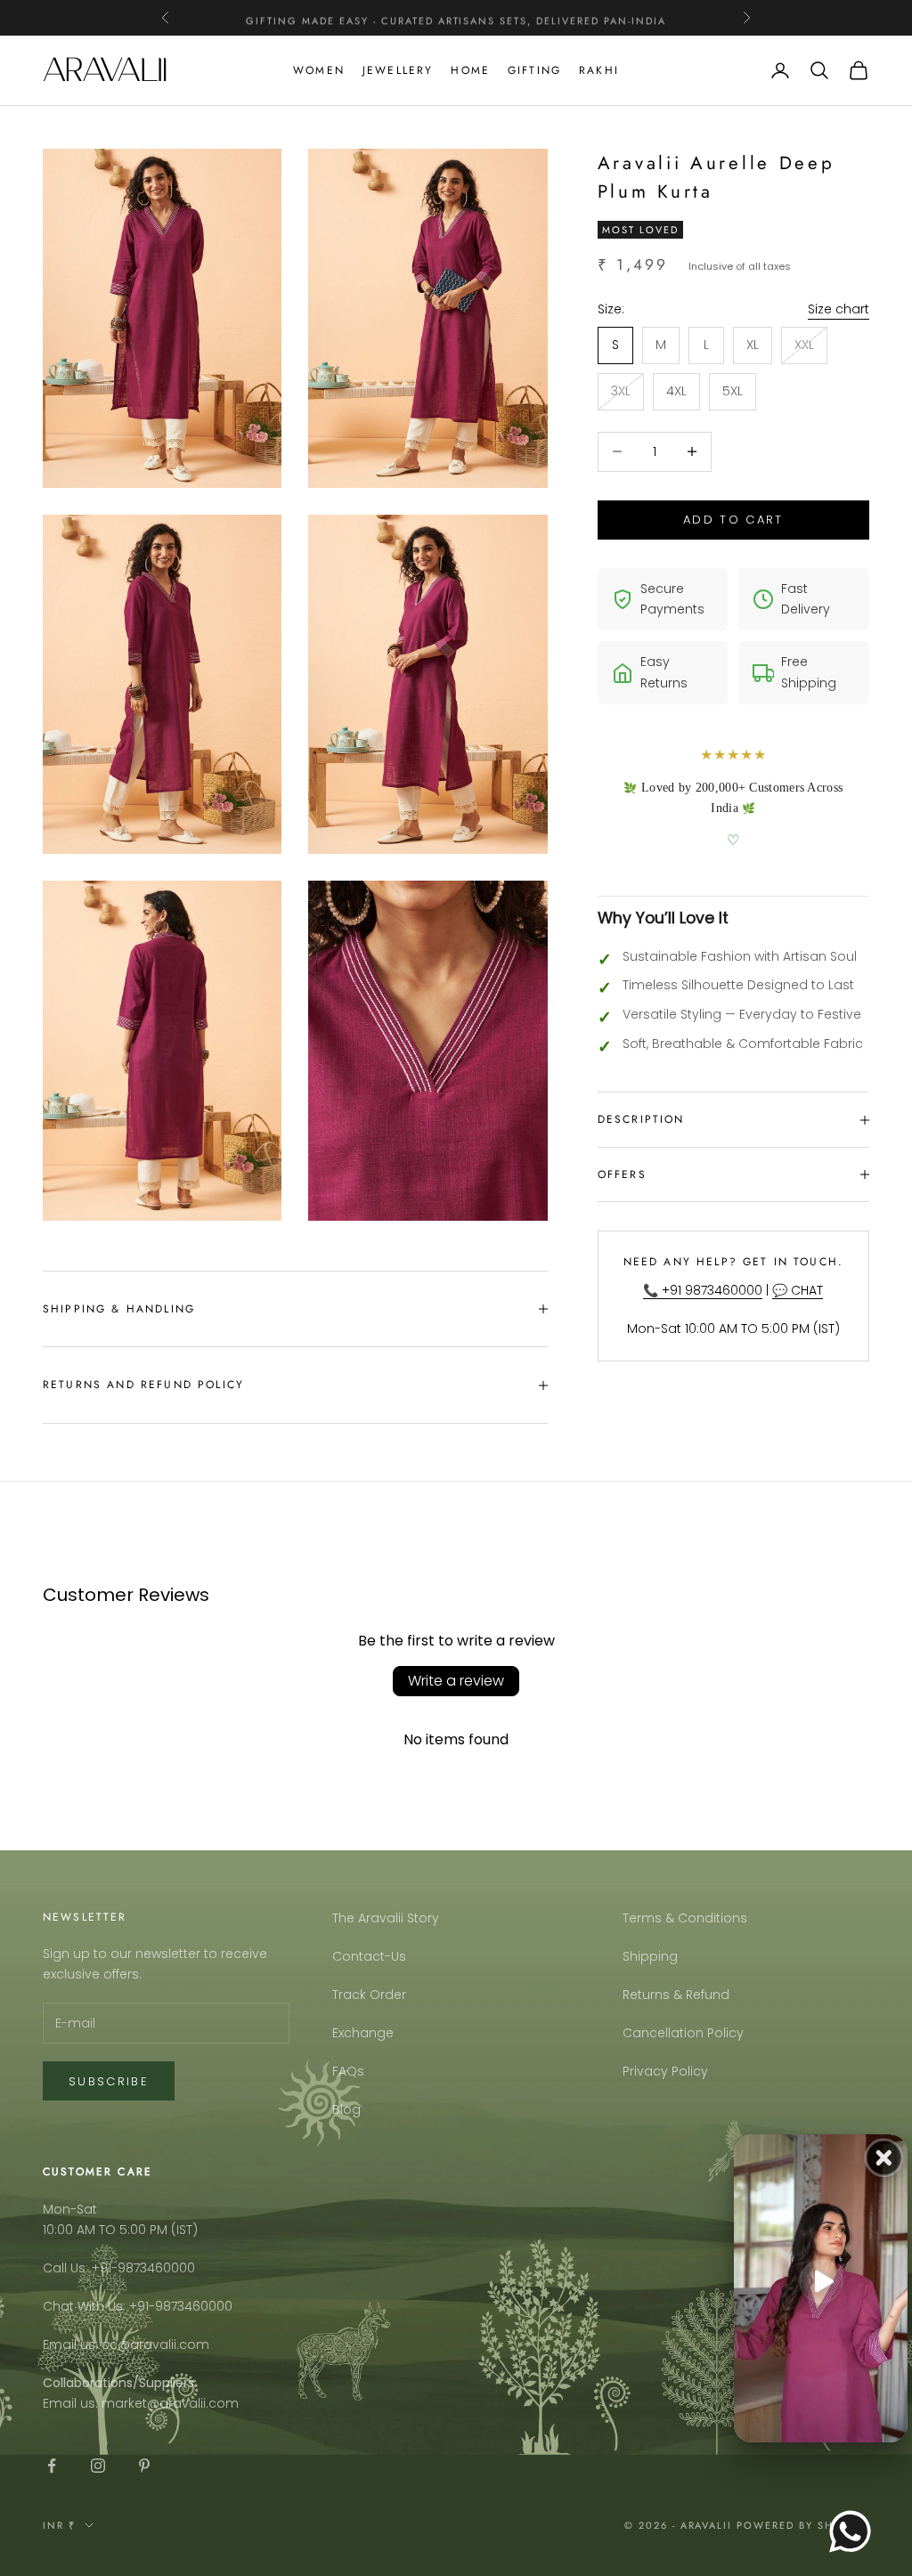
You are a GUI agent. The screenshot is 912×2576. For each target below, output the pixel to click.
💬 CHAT (798, 1290)
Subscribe (109, 2081)
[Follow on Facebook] (52, 2466)
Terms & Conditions (685, 1918)
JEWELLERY (398, 70)
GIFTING (534, 70)
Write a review (456, 1681)
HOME (470, 70)
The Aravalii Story (386, 1918)
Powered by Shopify (803, 2525)
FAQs (348, 2071)
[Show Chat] (855, 2531)
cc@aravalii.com (155, 2344)
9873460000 (156, 2268)
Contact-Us (369, 1956)
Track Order (369, 1995)
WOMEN (319, 70)
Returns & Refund (676, 1995)
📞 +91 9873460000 (703, 1290)
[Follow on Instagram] (98, 2466)
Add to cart (733, 520)
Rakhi (599, 70)
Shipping (650, 1956)
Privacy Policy (665, 2071)
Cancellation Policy (683, 2033)
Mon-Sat (70, 2209)
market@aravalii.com (170, 2403)
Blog (346, 2109)
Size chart (839, 309)
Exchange (363, 2033)
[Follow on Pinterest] (144, 2466)
